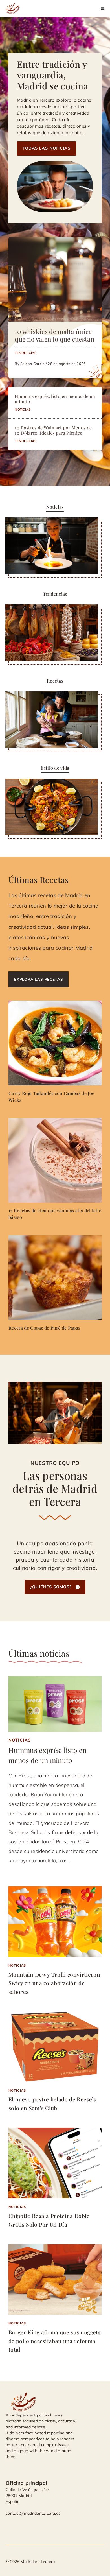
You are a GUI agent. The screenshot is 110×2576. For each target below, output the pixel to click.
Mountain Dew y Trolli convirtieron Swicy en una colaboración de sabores (54, 1983)
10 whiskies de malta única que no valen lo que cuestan (55, 335)
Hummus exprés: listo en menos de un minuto (55, 399)
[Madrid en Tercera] (14, 8)
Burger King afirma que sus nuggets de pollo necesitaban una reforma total (55, 2341)
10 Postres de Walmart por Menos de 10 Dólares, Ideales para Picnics (53, 430)
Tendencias (26, 353)
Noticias (23, 409)
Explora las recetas (38, 979)
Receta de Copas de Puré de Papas (44, 1328)
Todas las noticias (47, 148)
